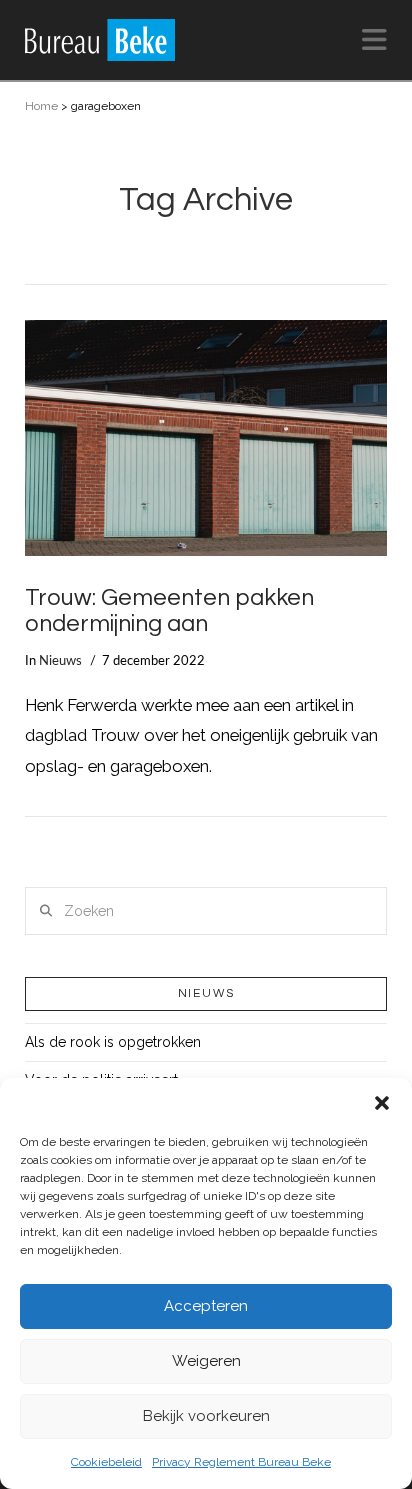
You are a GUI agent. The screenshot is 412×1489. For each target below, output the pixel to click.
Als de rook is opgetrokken (113, 1042)
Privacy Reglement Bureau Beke (241, 1462)
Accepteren (206, 1306)
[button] (382, 1103)
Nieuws (60, 661)
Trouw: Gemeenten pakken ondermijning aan (169, 611)
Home (41, 106)
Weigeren (206, 1361)
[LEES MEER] (206, 438)
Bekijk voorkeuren (206, 1416)
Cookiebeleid (106, 1462)
